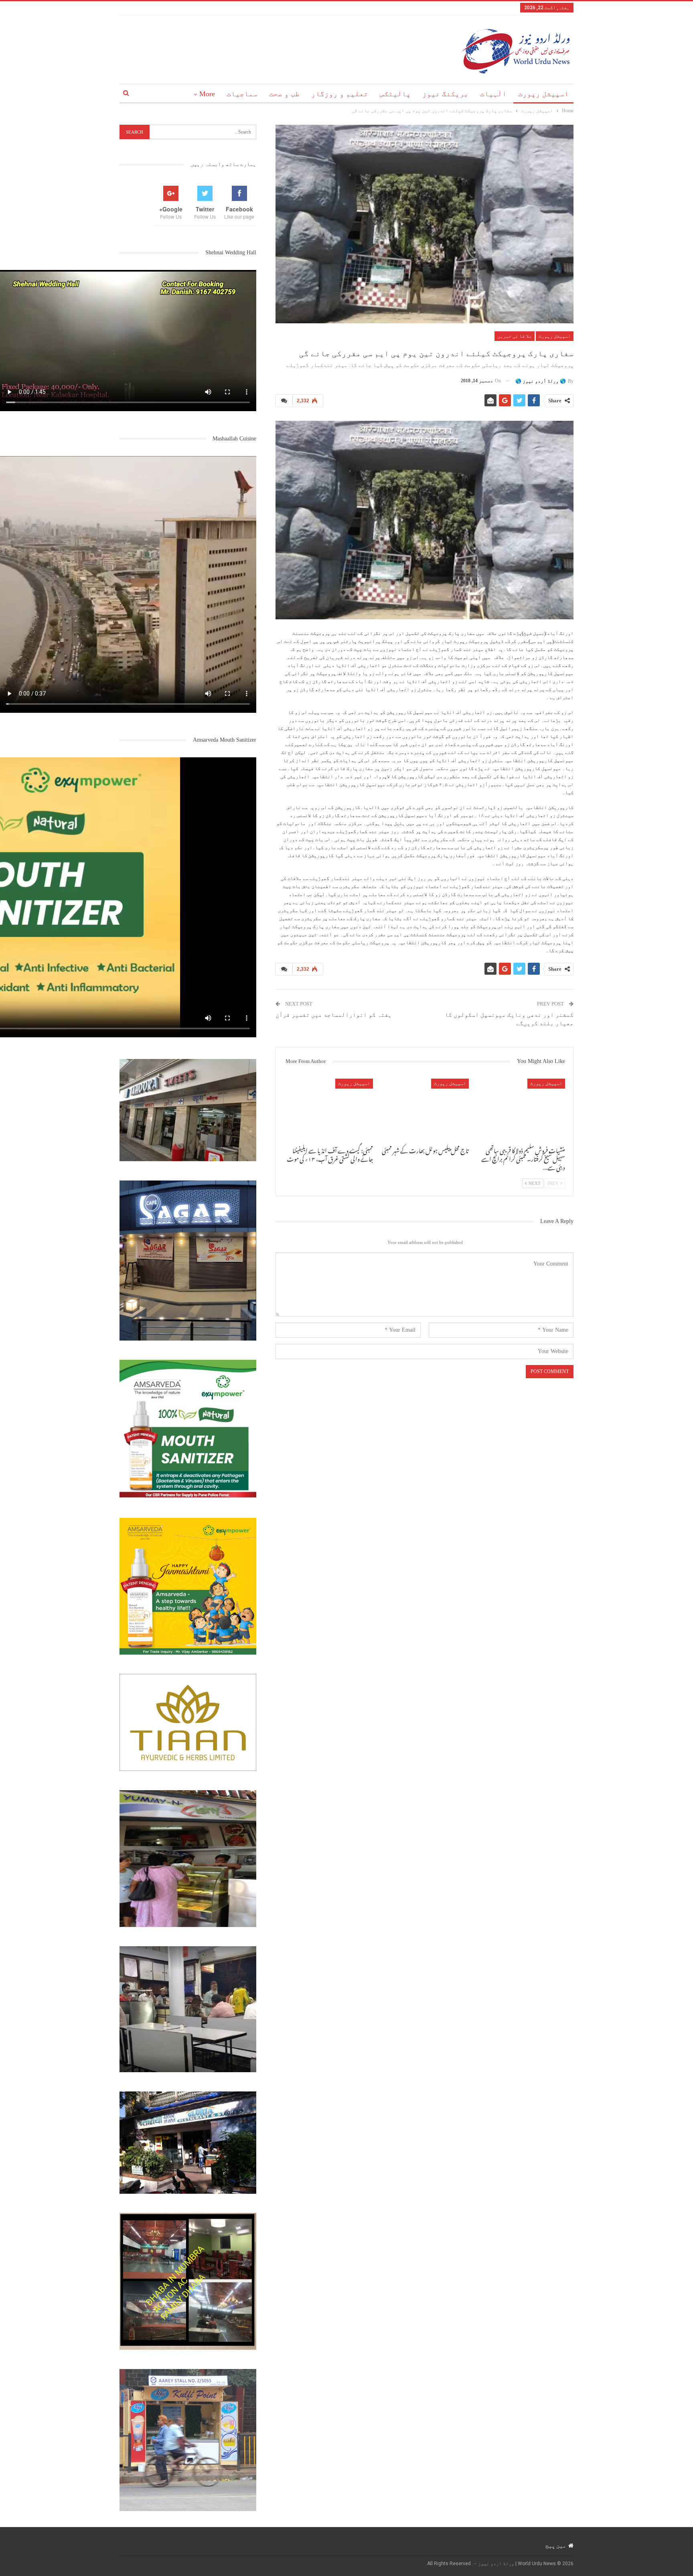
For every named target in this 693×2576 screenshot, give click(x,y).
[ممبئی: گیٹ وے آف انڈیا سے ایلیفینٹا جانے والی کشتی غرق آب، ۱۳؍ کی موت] (328, 1110)
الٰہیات (493, 94)
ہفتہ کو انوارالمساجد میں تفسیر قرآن (334, 1015)
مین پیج (556, 2546)
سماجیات (242, 94)
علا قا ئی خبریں (515, 336)
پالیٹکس (395, 94)
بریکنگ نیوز (445, 94)
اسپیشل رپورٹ (543, 94)
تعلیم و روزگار (340, 94)
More (207, 94)
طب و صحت (284, 94)
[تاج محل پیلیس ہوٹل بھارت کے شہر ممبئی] (425, 1110)
